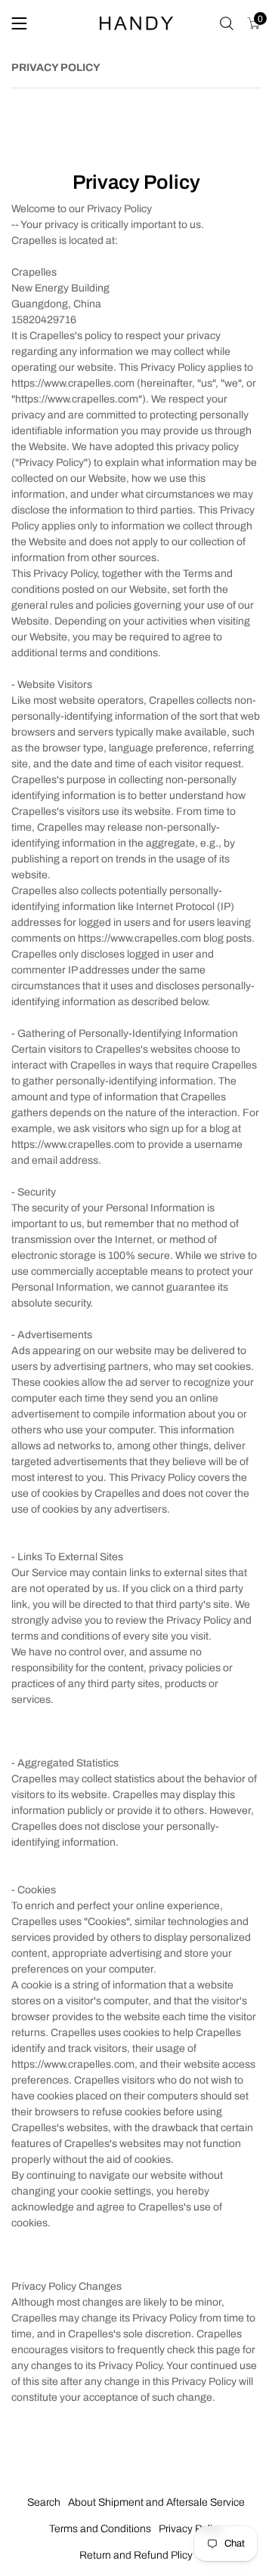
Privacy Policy (191, 2529)
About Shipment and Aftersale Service (156, 2502)
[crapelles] (136, 24)
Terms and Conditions (100, 2529)
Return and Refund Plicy (136, 2555)
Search (44, 2502)
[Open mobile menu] (19, 23)
